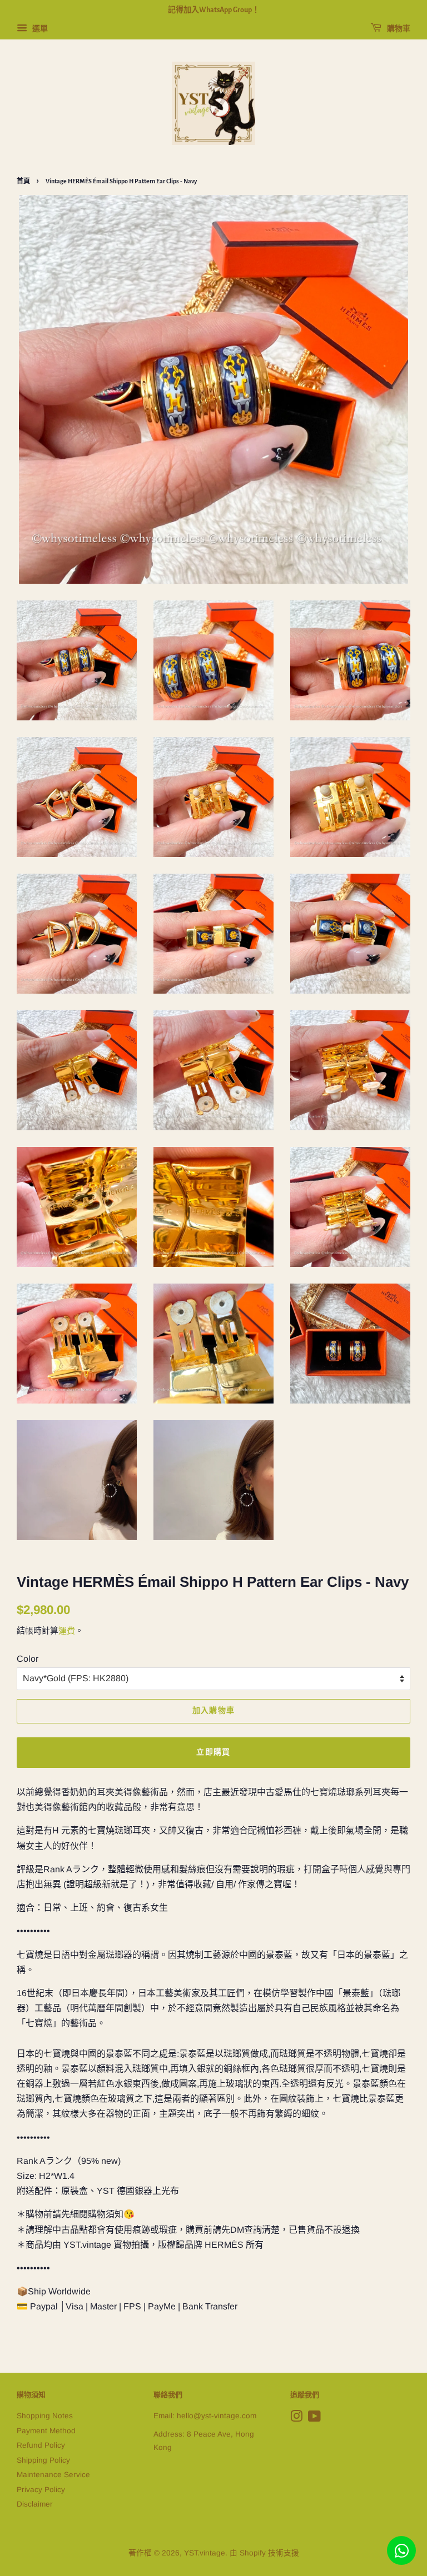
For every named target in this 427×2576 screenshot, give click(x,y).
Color (28, 1659)
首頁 (23, 181)
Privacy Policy (41, 2490)
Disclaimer (35, 2504)
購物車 (398, 29)
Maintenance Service (53, 2475)
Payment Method (46, 2431)
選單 (39, 28)
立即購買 (213, 1752)
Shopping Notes (45, 2416)
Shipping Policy (43, 2460)
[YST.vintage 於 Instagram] (296, 2419)
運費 (67, 1630)
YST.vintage (205, 2553)
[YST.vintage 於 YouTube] (314, 2419)
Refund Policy (41, 2445)
